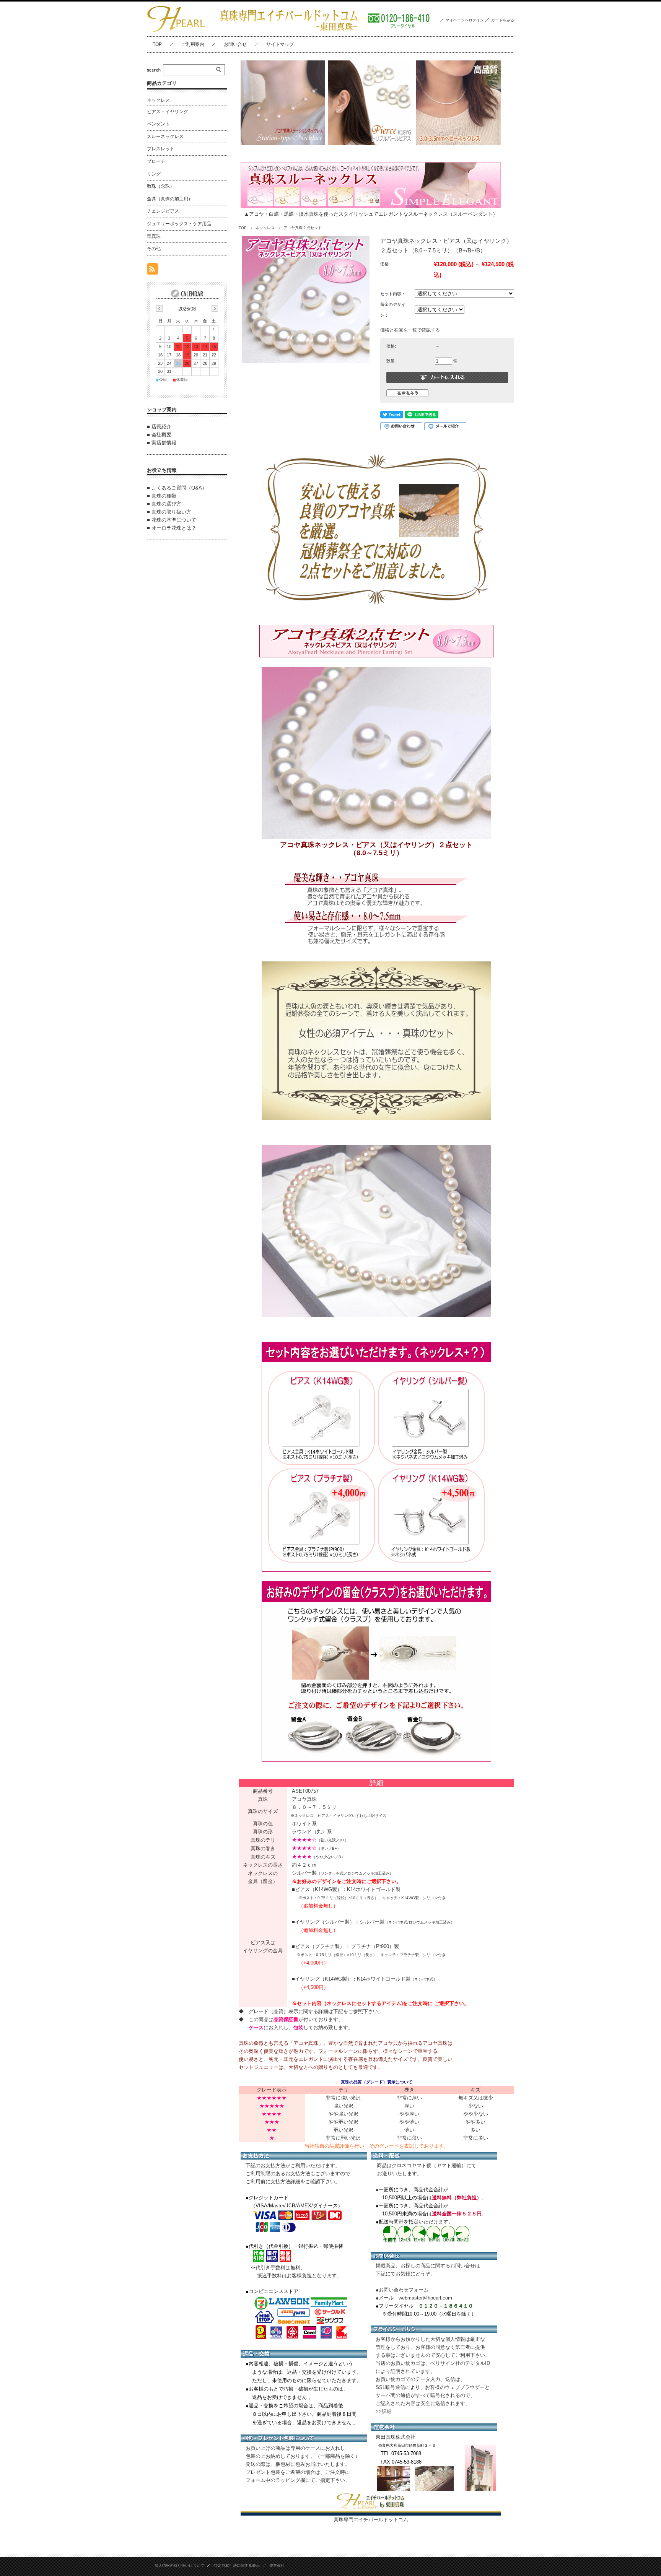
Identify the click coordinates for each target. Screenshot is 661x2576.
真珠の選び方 (166, 504)
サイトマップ (280, 44)
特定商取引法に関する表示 (237, 2565)
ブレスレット (161, 149)
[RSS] (153, 271)
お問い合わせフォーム (404, 2290)
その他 (154, 249)
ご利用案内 (193, 44)
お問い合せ (235, 44)
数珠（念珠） (161, 186)
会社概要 (161, 435)
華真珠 (154, 236)
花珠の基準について (174, 520)
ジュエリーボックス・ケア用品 (179, 224)
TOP (157, 44)
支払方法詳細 (285, 2182)
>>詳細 (384, 2411)
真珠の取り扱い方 (171, 512)
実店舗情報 (164, 443)
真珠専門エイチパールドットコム (371, 2520)
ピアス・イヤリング (168, 112)
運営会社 (277, 2565)
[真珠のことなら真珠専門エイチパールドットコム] (176, 30)
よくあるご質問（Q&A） (179, 488)
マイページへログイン (465, 20)
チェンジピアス (163, 211)
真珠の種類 (164, 496)
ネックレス (265, 228)
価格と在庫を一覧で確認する (410, 330)
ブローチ (156, 161)
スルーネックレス (165, 137)
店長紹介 (161, 427)
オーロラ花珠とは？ (174, 528)
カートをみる (503, 20)
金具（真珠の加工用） (170, 199)
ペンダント (158, 124)
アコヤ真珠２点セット (303, 228)
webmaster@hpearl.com (425, 2298)
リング (154, 174)
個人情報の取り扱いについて (179, 2565)
